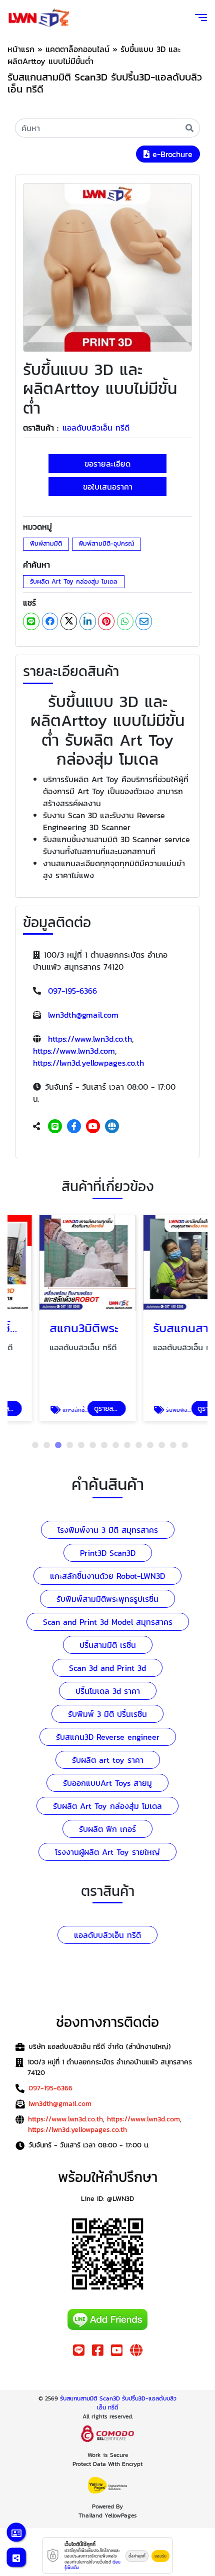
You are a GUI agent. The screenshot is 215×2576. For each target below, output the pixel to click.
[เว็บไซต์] (112, 1126)
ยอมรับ (160, 2556)
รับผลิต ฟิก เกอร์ (107, 1829)
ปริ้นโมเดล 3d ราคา (108, 1691)
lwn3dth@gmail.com (83, 1015)
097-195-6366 (72, 991)
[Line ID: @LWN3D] (55, 1126)
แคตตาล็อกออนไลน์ (77, 49)
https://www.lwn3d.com (74, 1051)
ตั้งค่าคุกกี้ (137, 2556)
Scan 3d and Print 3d (107, 1668)
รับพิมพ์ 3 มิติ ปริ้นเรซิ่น (107, 1714)
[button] (35, 1445)
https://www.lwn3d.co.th (90, 1039)
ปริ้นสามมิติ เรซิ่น (108, 1645)
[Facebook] (74, 1126)
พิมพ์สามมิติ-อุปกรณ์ (106, 543)
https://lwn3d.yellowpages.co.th (88, 1063)
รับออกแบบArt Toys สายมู (107, 1783)
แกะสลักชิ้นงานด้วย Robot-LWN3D (107, 1576)
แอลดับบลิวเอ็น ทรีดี (96, 428)
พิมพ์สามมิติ (46, 543)
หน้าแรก (21, 49)
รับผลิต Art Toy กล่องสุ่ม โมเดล (74, 581)
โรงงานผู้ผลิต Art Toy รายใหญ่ (107, 1852)
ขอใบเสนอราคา (108, 487)
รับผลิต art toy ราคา (108, 1760)
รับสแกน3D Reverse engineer (108, 1737)
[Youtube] (93, 1126)
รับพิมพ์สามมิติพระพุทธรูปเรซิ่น (107, 1599)
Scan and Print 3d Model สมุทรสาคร (108, 1622)
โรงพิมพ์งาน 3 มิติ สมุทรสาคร (108, 1530)
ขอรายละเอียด (107, 464)
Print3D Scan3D (108, 1553)
